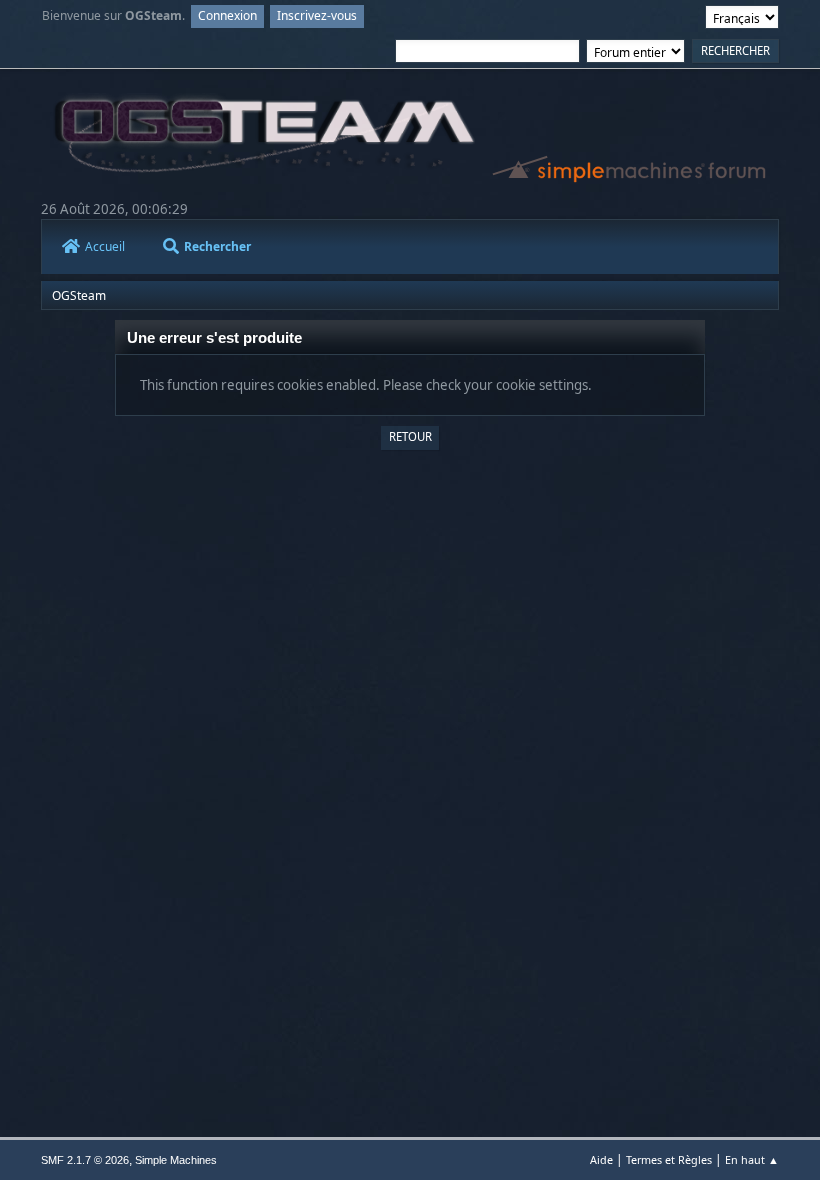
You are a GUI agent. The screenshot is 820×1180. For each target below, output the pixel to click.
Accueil (105, 246)
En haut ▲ (752, 1159)
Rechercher (217, 246)
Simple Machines (176, 1160)
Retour (410, 436)
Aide (601, 1159)
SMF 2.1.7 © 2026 (85, 1160)
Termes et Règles (669, 1159)
